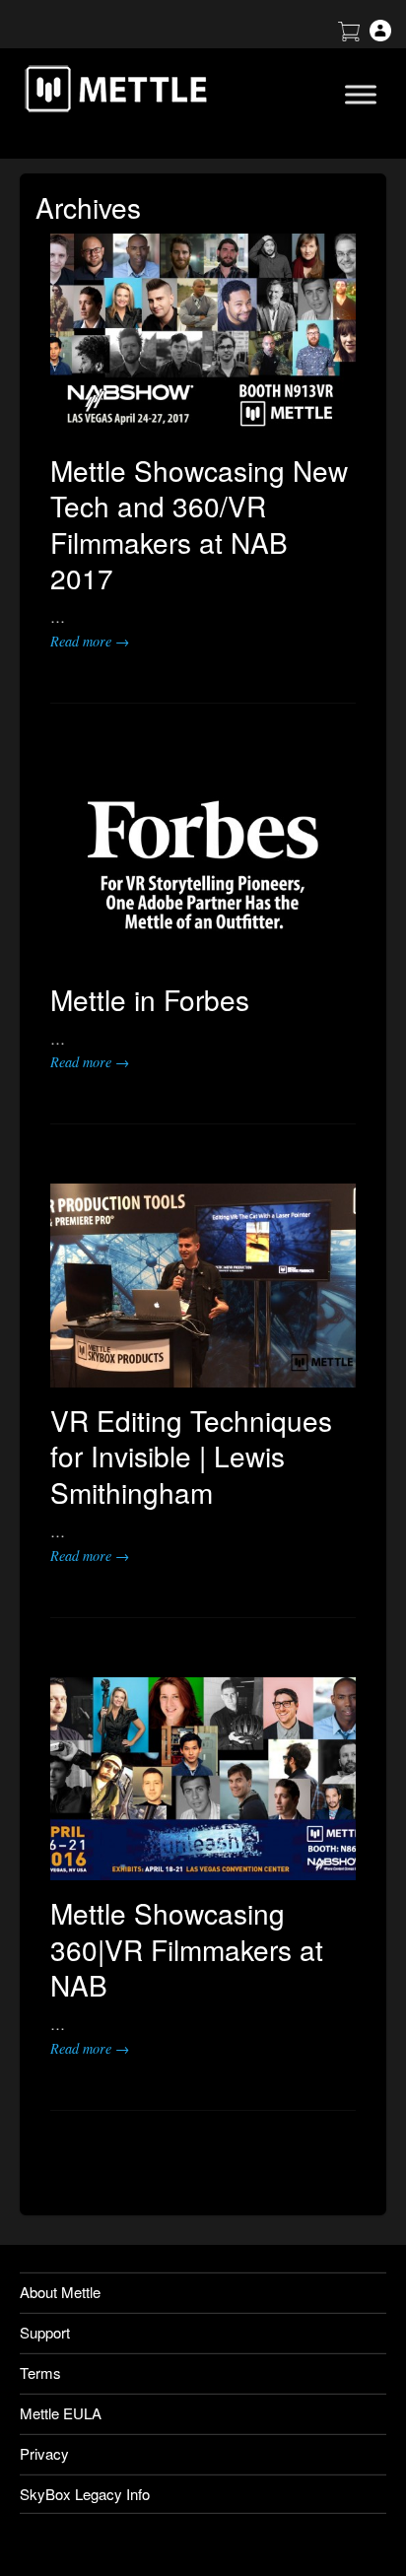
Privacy (44, 2453)
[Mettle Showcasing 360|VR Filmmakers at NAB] (203, 1779)
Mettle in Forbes (150, 999)
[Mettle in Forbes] (203, 865)
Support (45, 2332)
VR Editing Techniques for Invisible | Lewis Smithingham (191, 1456)
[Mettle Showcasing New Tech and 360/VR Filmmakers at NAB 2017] (203, 336)
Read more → (90, 641)
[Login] (380, 35)
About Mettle (60, 2292)
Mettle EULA (61, 2413)
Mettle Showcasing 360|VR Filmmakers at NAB (187, 1949)
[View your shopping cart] (349, 35)
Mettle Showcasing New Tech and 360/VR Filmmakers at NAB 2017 (199, 524)
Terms (40, 2373)
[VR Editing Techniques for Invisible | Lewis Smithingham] (203, 1286)
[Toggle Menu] (361, 94)
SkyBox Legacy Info (85, 2494)
